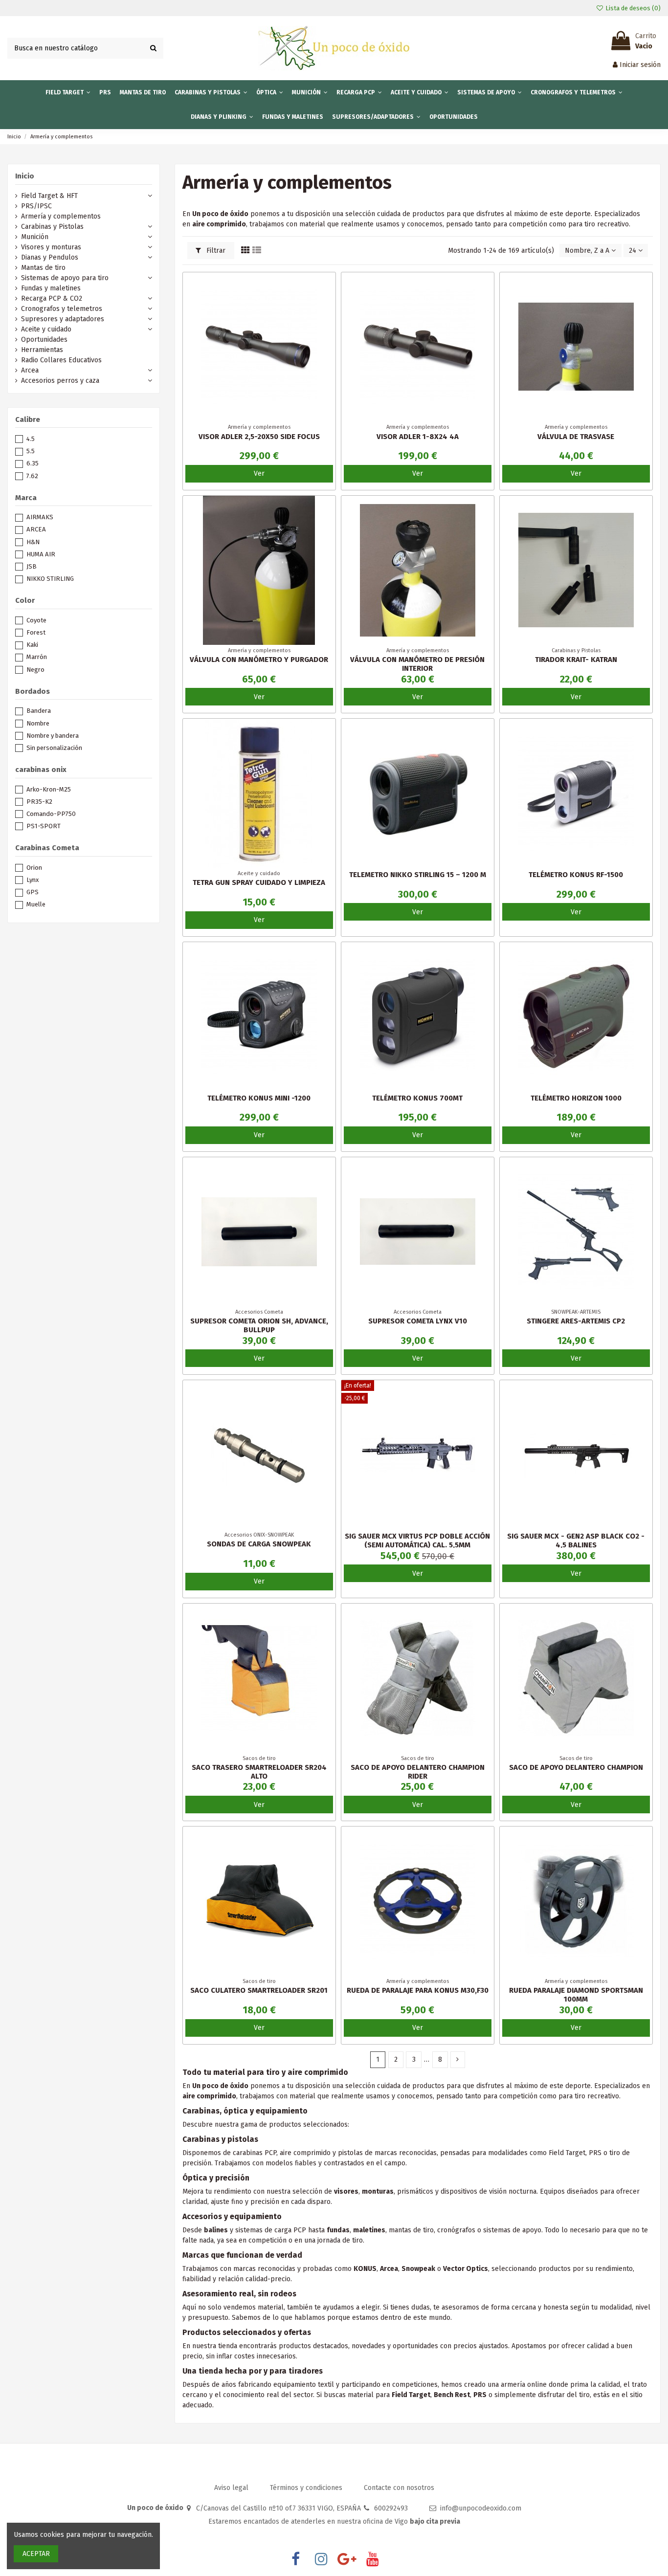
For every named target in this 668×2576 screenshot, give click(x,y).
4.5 (31, 439)
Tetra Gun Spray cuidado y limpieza (259, 882)
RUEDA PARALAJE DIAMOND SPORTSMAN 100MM (576, 1995)
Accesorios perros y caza (60, 381)
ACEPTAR (36, 2554)
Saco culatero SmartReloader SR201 (259, 1990)
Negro (35, 670)
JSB (32, 566)
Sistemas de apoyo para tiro (65, 278)
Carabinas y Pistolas (52, 227)
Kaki (32, 645)
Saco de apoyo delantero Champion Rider (418, 1772)
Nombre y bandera (53, 736)
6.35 (33, 463)
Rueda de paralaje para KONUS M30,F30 (418, 1990)
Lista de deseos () (632, 8)
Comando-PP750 (51, 814)
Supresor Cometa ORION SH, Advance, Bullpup (259, 1325)
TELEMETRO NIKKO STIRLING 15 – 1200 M (418, 875)
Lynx (33, 880)
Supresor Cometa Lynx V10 (418, 1321)
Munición (35, 237)
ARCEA (36, 529)
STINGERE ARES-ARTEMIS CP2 (576, 1321)
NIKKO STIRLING (50, 579)
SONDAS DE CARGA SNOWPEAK (259, 1544)
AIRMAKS (40, 517)
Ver (259, 473)
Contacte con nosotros (399, 2488)
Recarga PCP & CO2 (52, 298)
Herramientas (42, 350)
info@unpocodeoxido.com (481, 2508)
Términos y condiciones (307, 2488)
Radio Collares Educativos (61, 360)
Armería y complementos (61, 216)
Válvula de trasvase (576, 437)
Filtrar (215, 251)
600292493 (391, 2508)
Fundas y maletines (51, 288)
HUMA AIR (41, 554)
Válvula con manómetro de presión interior (417, 664)
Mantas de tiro (43, 268)
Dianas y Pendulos (50, 257)
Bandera (39, 711)
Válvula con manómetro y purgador (259, 660)
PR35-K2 (39, 802)
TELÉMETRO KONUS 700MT (417, 1098)
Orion (34, 868)
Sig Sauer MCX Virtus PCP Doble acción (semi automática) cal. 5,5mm (417, 1541)
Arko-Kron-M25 (49, 789)
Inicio (25, 176)
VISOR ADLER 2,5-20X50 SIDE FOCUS (259, 437)
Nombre (38, 723)
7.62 (32, 476)
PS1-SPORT (44, 826)
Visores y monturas (51, 247)
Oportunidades (44, 340)
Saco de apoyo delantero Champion (576, 1767)
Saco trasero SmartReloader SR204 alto (259, 1772)
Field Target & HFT (49, 196)
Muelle (36, 904)
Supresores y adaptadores (63, 319)
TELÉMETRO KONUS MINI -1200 (259, 1098)
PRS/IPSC (36, 206)
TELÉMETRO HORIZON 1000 (576, 1098)
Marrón (37, 657)
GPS (33, 892)
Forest (36, 632)
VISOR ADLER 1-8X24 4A (418, 437)
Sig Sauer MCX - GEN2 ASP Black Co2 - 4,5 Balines (576, 1541)
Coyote (36, 620)
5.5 (31, 451)
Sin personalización (54, 748)
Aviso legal (232, 2488)
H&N (33, 542)
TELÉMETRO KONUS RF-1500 (576, 875)
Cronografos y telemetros (62, 309)
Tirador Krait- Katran (576, 660)
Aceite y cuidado (46, 329)
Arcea (30, 370)
